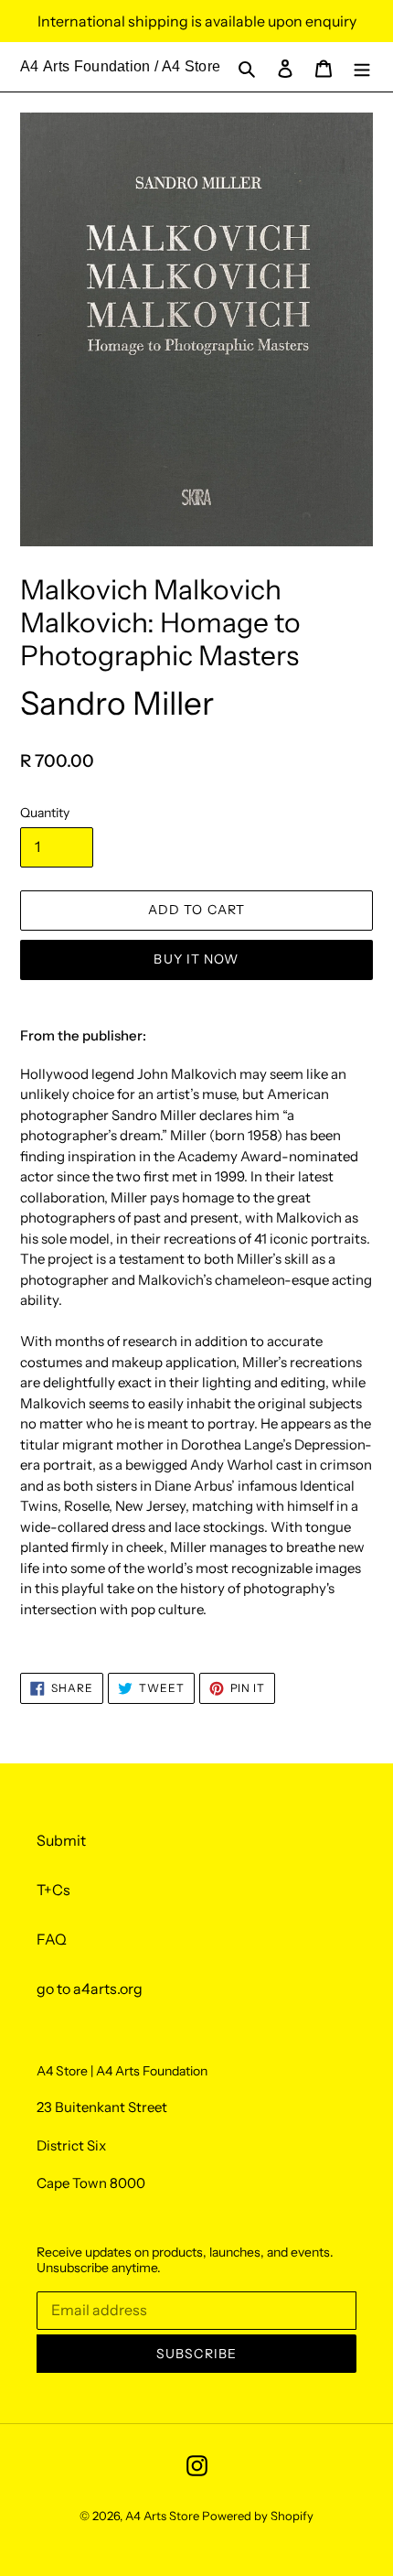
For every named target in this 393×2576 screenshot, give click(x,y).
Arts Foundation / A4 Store (132, 66)
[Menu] (362, 67)
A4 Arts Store (162, 2516)
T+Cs (53, 1890)
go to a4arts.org (90, 1989)
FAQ (52, 1939)
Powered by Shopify (258, 2516)
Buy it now (196, 959)
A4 (30, 66)
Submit (61, 1840)
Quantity (45, 813)
